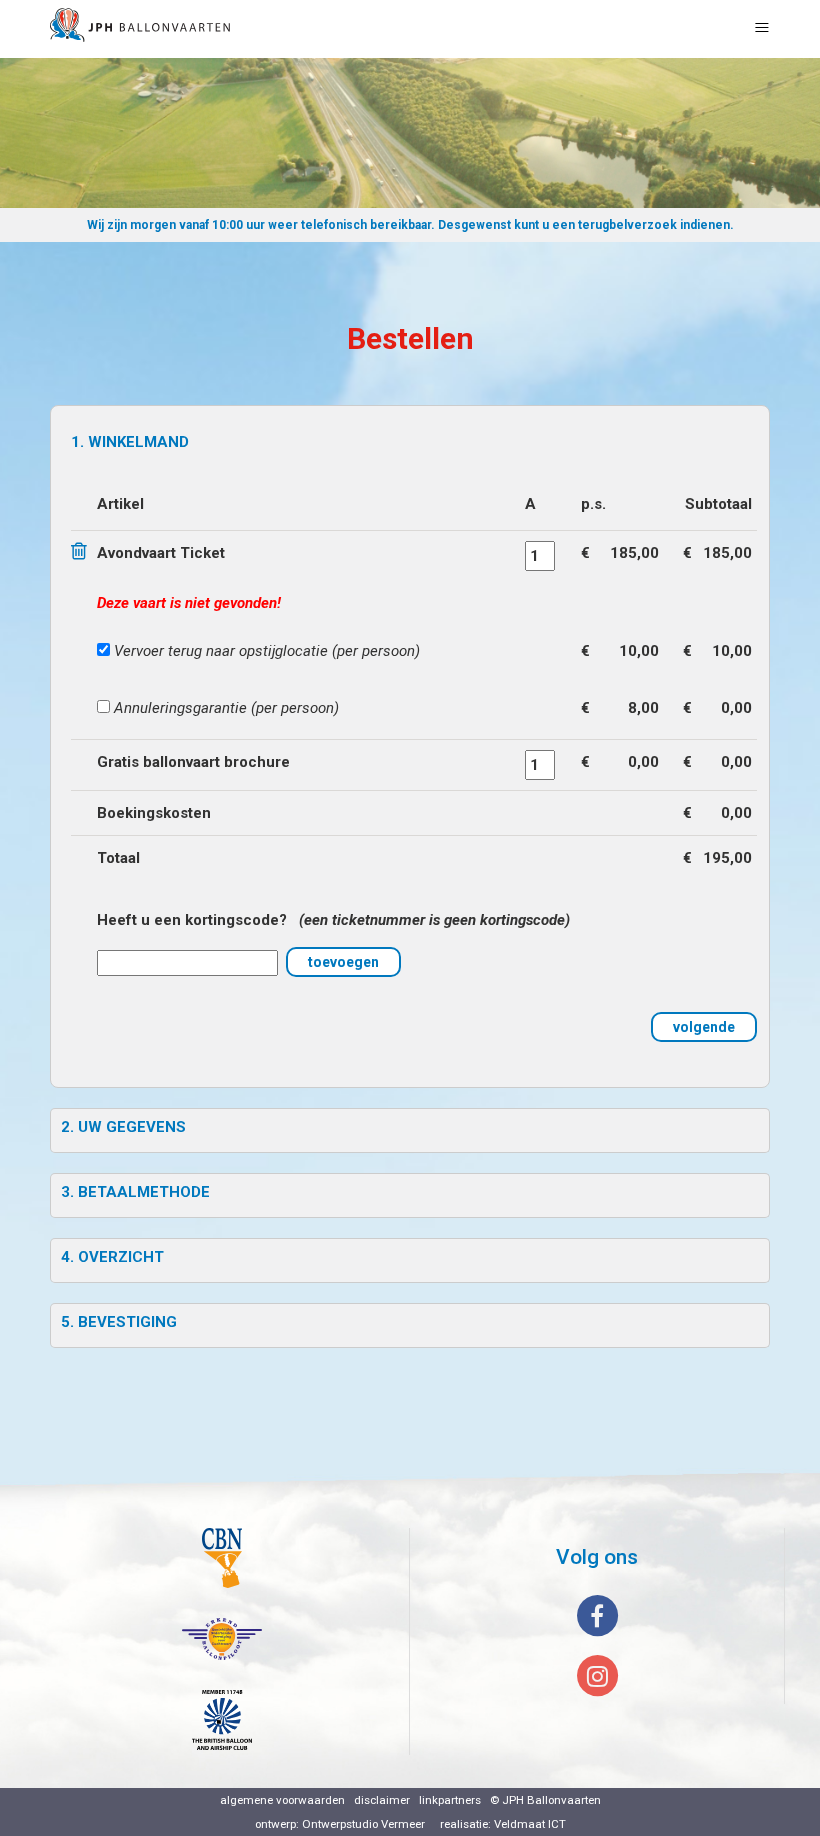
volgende (704, 1027)
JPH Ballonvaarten (551, 1800)
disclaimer (382, 1800)
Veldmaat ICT (530, 1824)
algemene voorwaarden (282, 1800)
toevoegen (343, 962)
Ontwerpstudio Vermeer (363, 1824)
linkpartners (450, 1800)
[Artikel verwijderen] (81, 553)
